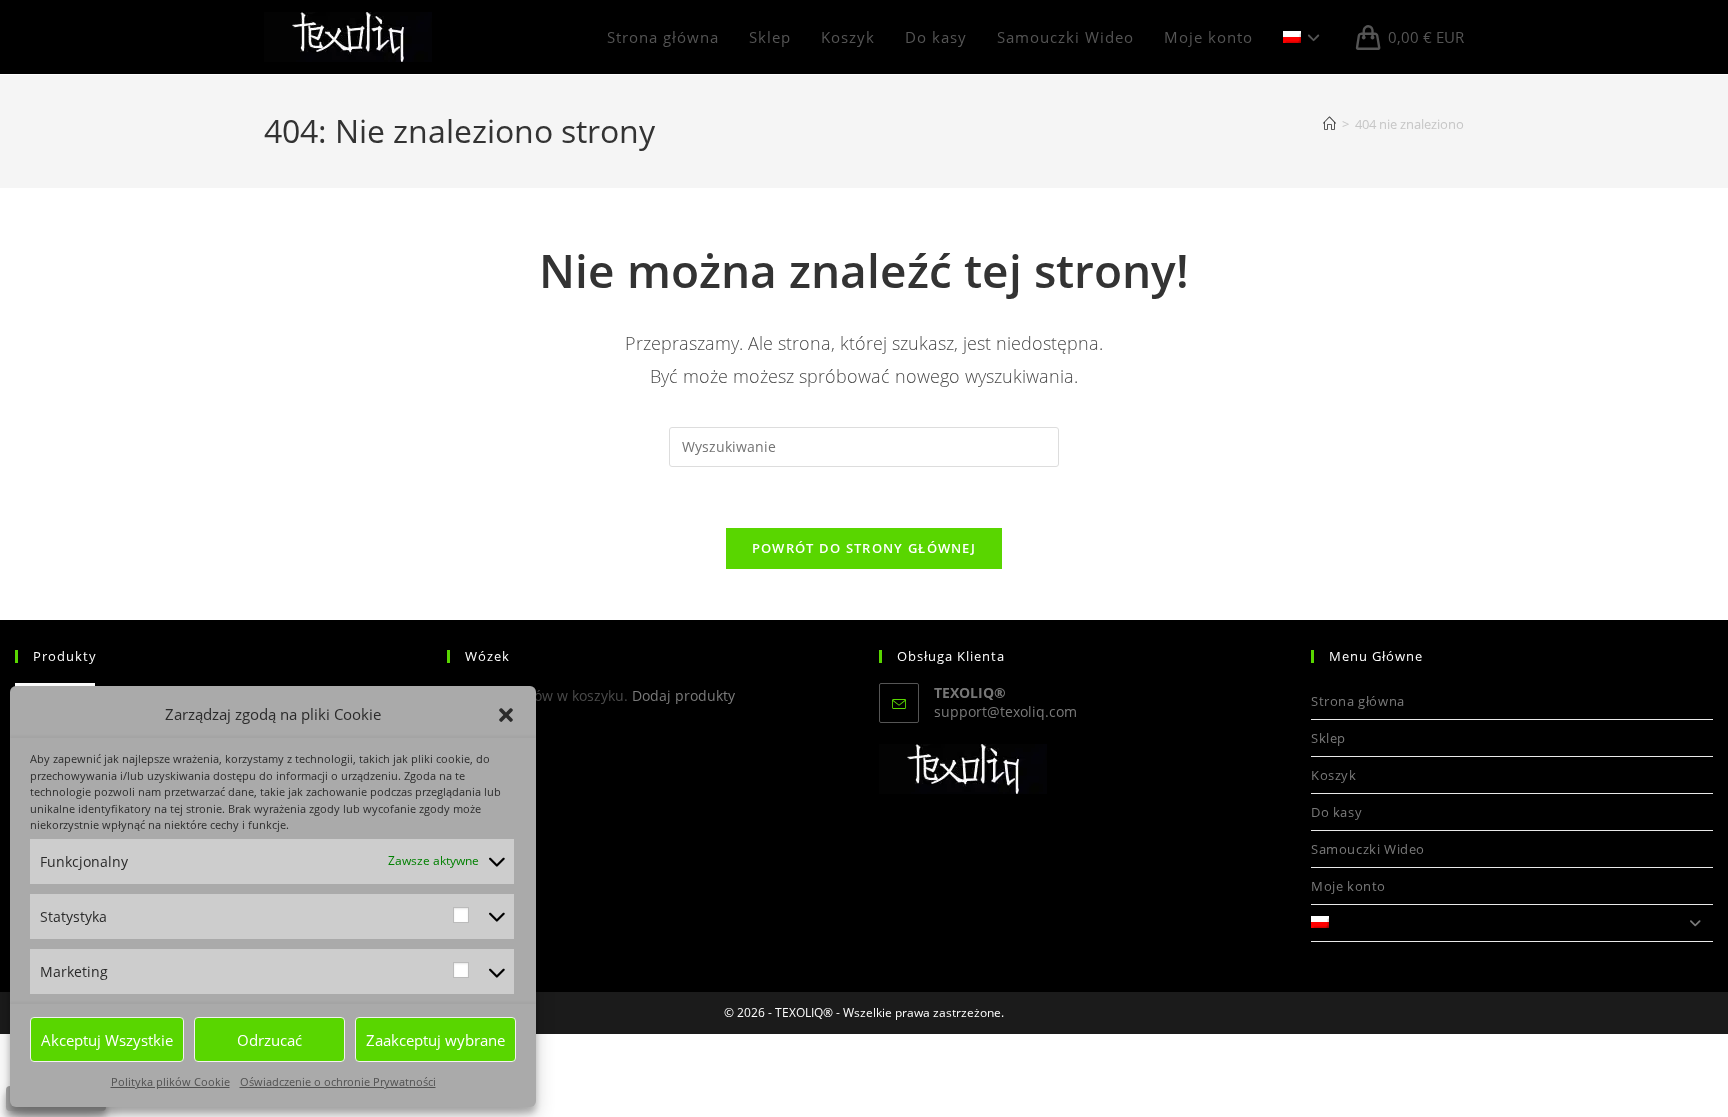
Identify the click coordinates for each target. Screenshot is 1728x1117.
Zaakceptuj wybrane (435, 1040)
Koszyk (1334, 775)
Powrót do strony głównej (864, 548)
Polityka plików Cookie (170, 1081)
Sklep (1328, 738)
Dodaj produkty (683, 695)
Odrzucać (269, 1040)
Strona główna (1358, 701)
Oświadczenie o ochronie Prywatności (338, 1081)
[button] (506, 715)
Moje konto (1348, 886)
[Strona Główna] (1329, 124)
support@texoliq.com (1005, 711)
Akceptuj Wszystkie (107, 1040)
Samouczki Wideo (1368, 849)
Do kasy (1336, 812)
